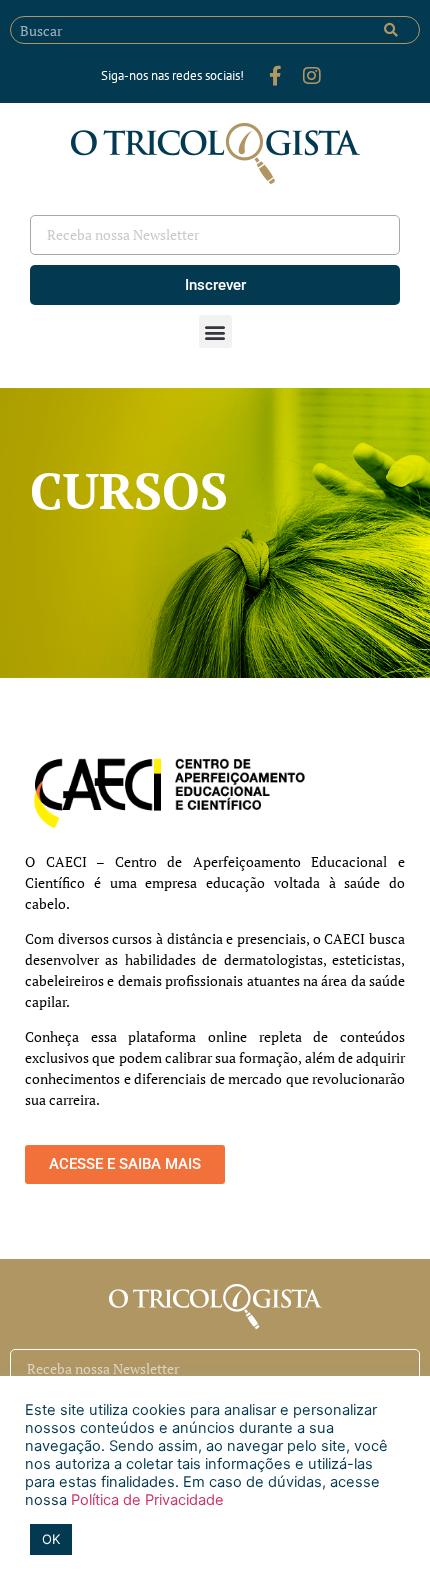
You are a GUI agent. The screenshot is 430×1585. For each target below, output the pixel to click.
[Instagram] (312, 76)
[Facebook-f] (276, 76)
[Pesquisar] (391, 30)
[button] (215, 331)
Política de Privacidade (145, 1500)
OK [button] (51, 1539)
